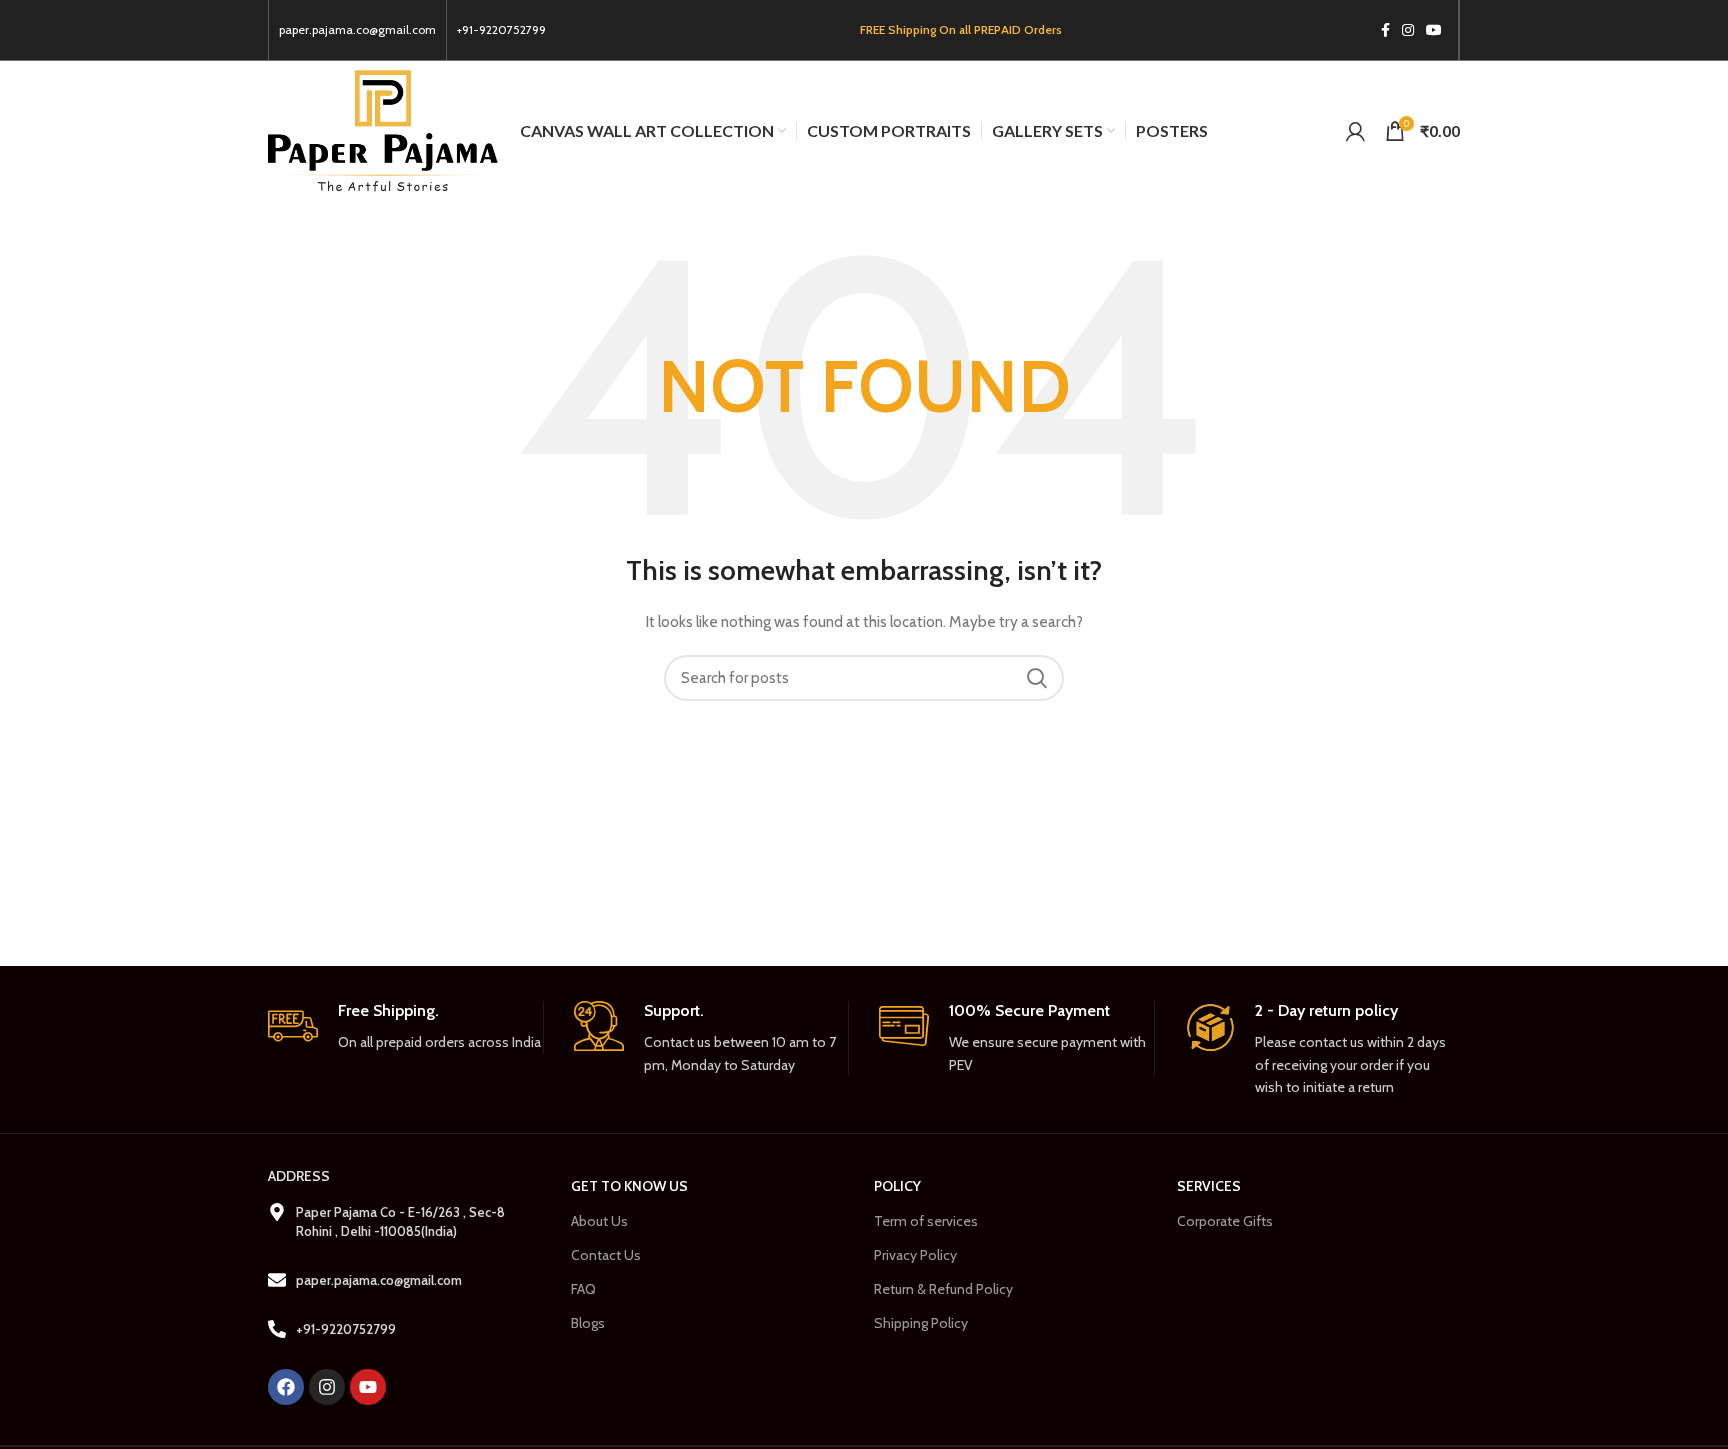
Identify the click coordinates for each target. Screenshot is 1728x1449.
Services (1209, 1186)
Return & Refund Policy (943, 1289)
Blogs (588, 1323)
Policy (897, 1186)
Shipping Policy (921, 1323)
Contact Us (606, 1255)
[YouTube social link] (1434, 30)
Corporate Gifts (1225, 1221)
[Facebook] (286, 1387)
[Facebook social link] (1385, 30)
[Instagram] (327, 1387)
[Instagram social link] (1408, 30)
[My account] (1355, 131)
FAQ (583, 1289)
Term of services (926, 1221)
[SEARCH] (1037, 678)
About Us (599, 1221)
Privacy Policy (915, 1255)
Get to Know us (629, 1186)
